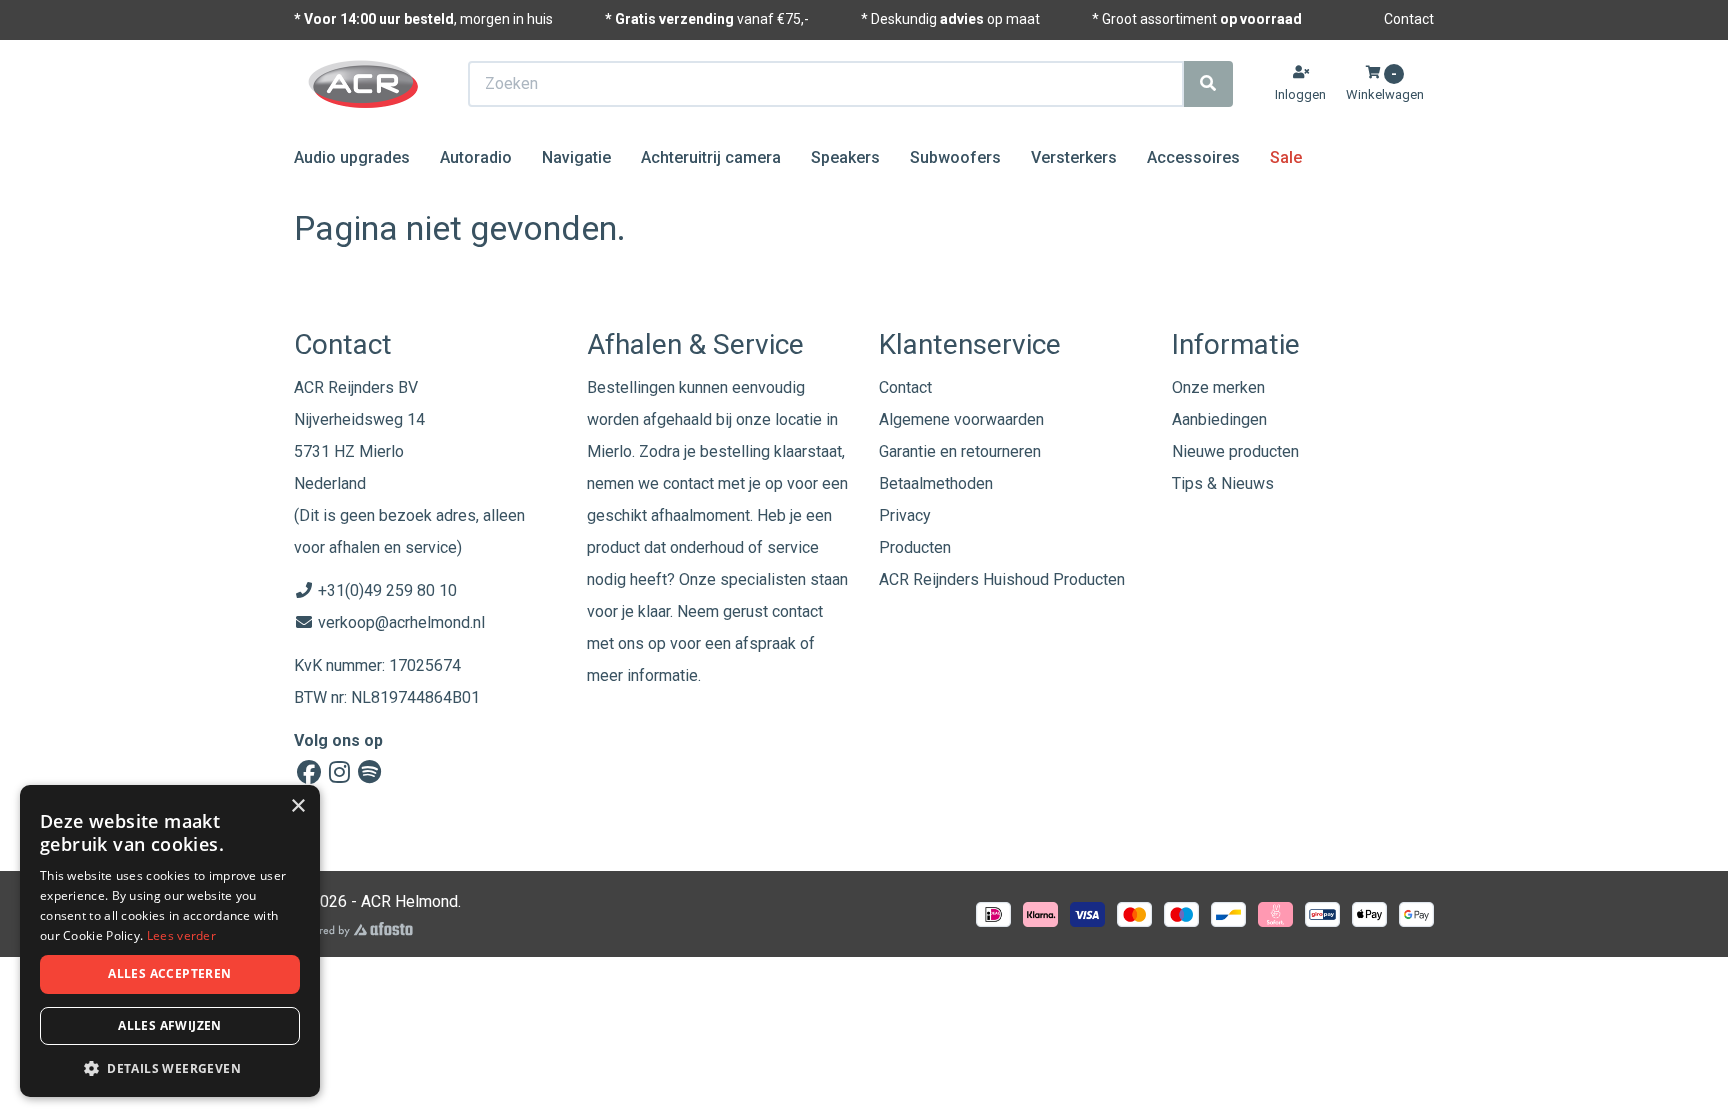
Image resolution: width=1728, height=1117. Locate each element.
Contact (1409, 19)
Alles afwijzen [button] (170, 1025)
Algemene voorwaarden (961, 419)
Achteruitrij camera (711, 157)
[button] (170, 1067)
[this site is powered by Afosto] (353, 929)
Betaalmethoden (936, 483)
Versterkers (1074, 157)
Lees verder (181, 935)
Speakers (845, 157)
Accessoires (1193, 157)
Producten (915, 547)
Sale (1286, 157)
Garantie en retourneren (960, 451)
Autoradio (476, 157)
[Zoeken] (1208, 84)
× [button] (297, 806)
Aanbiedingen (1219, 419)
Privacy (905, 515)
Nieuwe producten (1235, 451)
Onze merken (1218, 387)
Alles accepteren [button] (169, 973)
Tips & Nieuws (1223, 483)
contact (797, 611)
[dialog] (170, 941)
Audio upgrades (352, 157)
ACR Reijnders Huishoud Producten (1002, 579)
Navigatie (576, 157)
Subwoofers (955, 157)
